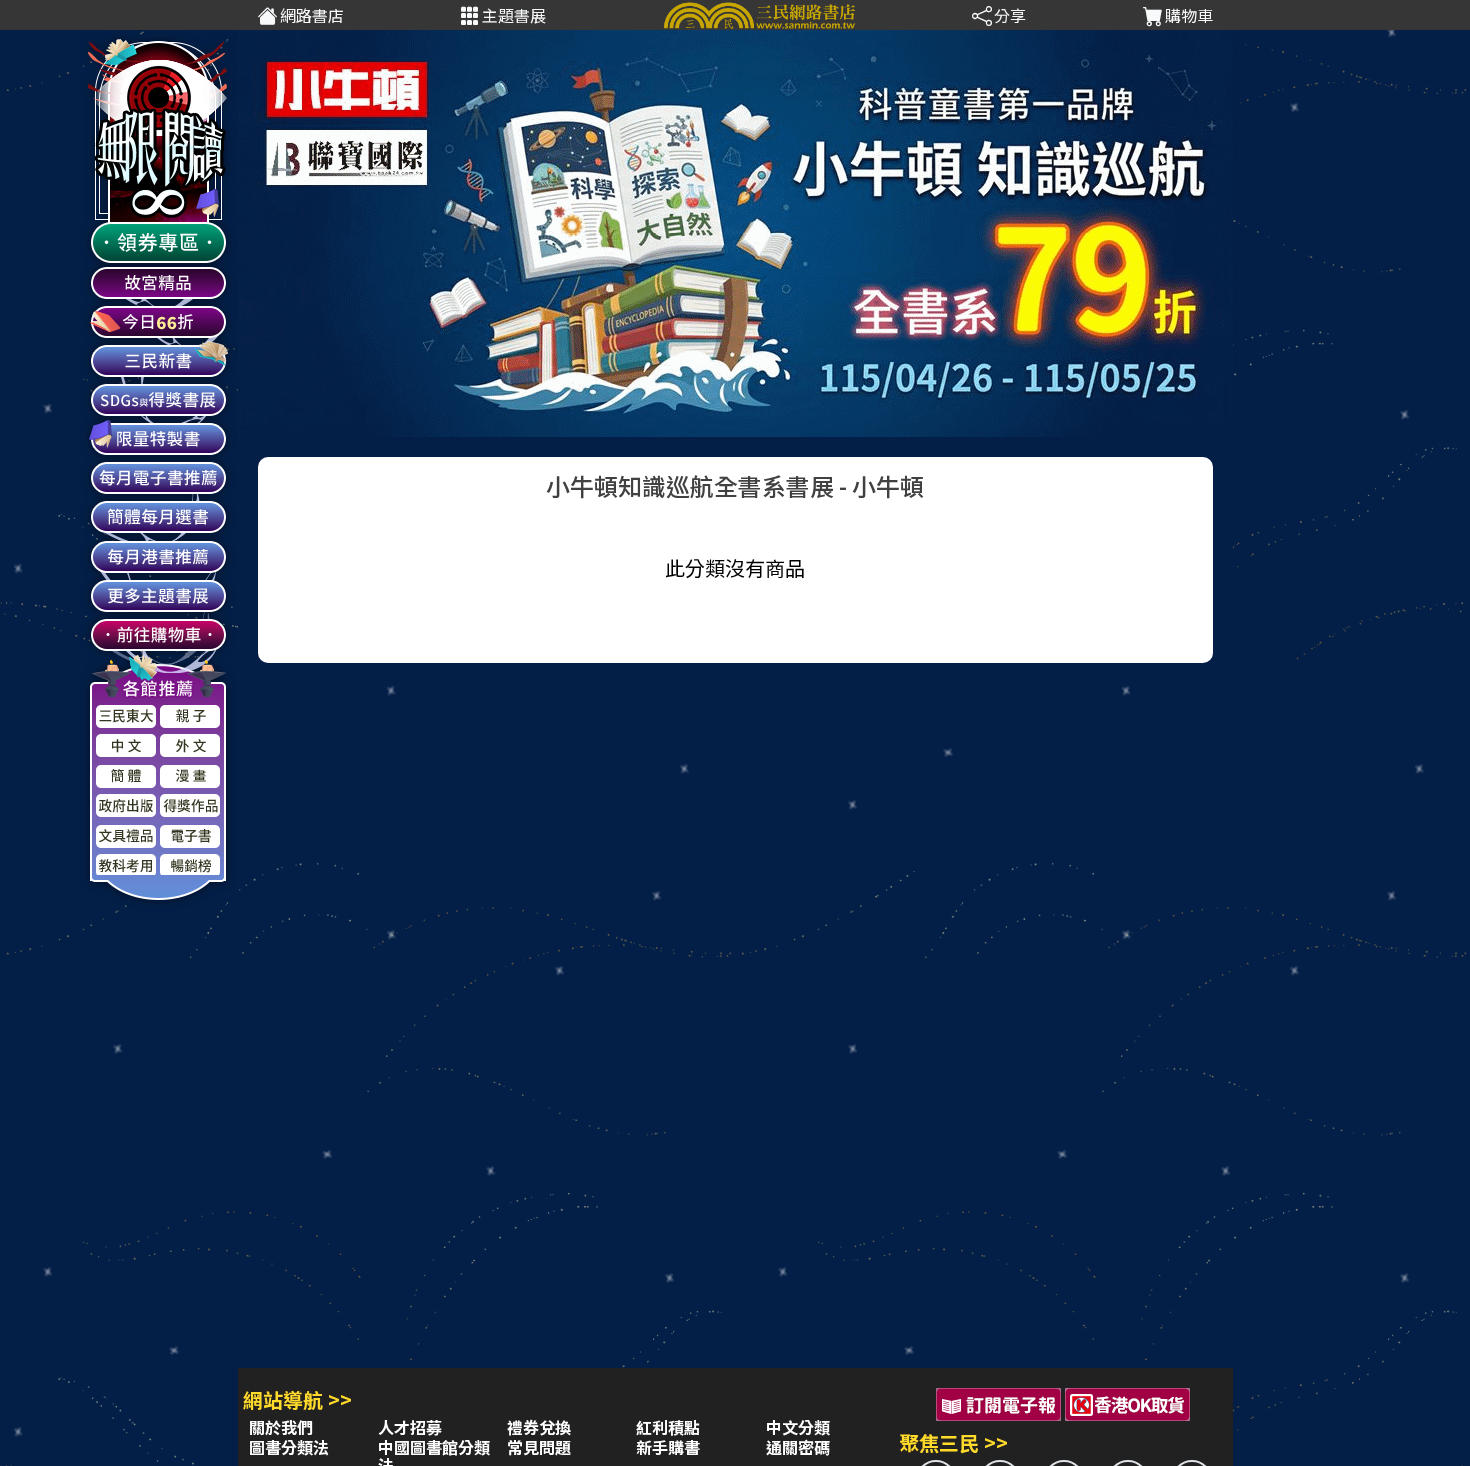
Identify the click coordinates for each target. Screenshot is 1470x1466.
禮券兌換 (539, 1427)
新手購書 (668, 1447)
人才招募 (410, 1427)
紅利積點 (668, 1427)
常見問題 (539, 1447)
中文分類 (798, 1427)
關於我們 (281, 1427)
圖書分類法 (289, 1447)
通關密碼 (798, 1447)
